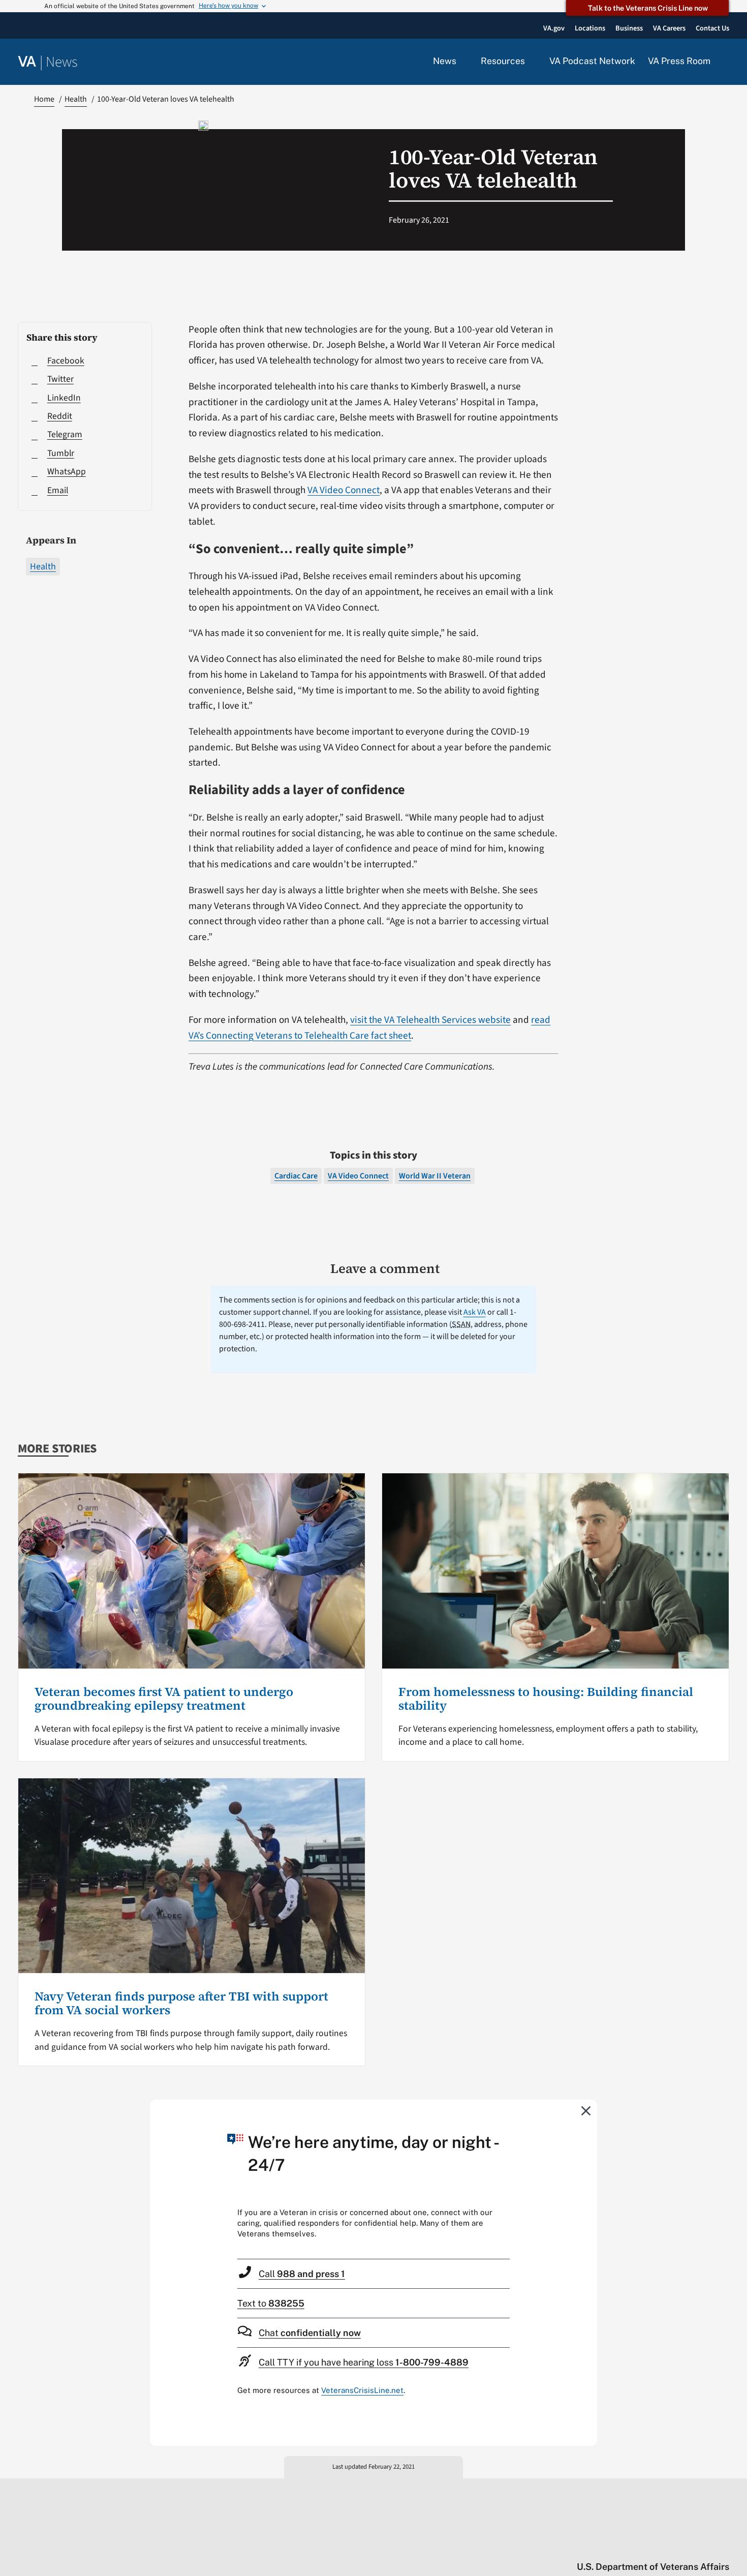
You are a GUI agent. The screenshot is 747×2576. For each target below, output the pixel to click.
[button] (726, 62)
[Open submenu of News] (462, 62)
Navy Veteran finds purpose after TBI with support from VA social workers (181, 2003)
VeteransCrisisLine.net (362, 2390)
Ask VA (475, 1312)
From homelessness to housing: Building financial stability (546, 1698)
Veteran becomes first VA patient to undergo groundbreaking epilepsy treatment (164, 1698)
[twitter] (625, 2545)
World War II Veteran (435, 1176)
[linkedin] (705, 2545)
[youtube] (605, 2545)
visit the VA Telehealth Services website (430, 1020)
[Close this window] (586, 2110)
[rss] (645, 2545)
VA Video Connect (344, 490)
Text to (271, 2303)
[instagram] (685, 2545)
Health (43, 567)
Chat (310, 2333)
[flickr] (724, 2545)
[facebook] (665, 2545)
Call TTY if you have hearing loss (364, 2362)
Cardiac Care (296, 1176)
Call (302, 2274)
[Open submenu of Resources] (531, 62)
